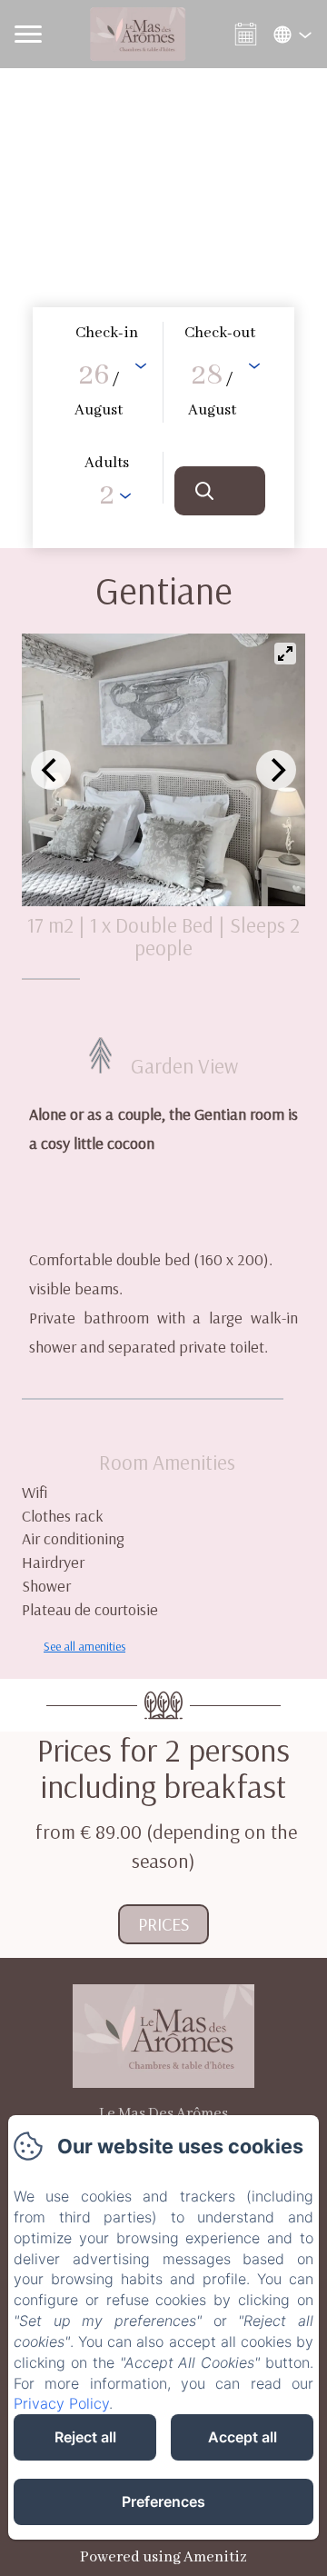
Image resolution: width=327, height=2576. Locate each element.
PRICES (163, 1924)
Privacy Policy (61, 2403)
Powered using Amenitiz (163, 2557)
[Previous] (51, 770)
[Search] (220, 491)
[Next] (276, 770)
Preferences (163, 2501)
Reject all (85, 2437)
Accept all (243, 2437)
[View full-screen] (285, 654)
